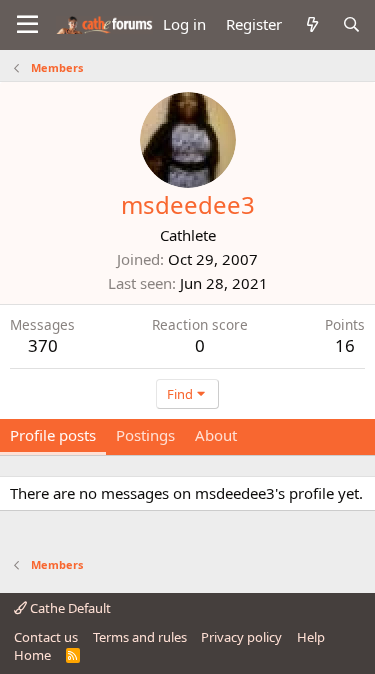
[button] (27, 25)
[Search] (351, 24)
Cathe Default (69, 608)
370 (43, 345)
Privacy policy (241, 637)
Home (32, 655)
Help (311, 637)
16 (345, 345)
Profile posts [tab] (53, 435)
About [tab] (216, 435)
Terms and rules (140, 637)
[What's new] (311, 24)
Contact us (46, 637)
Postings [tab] (145, 435)
